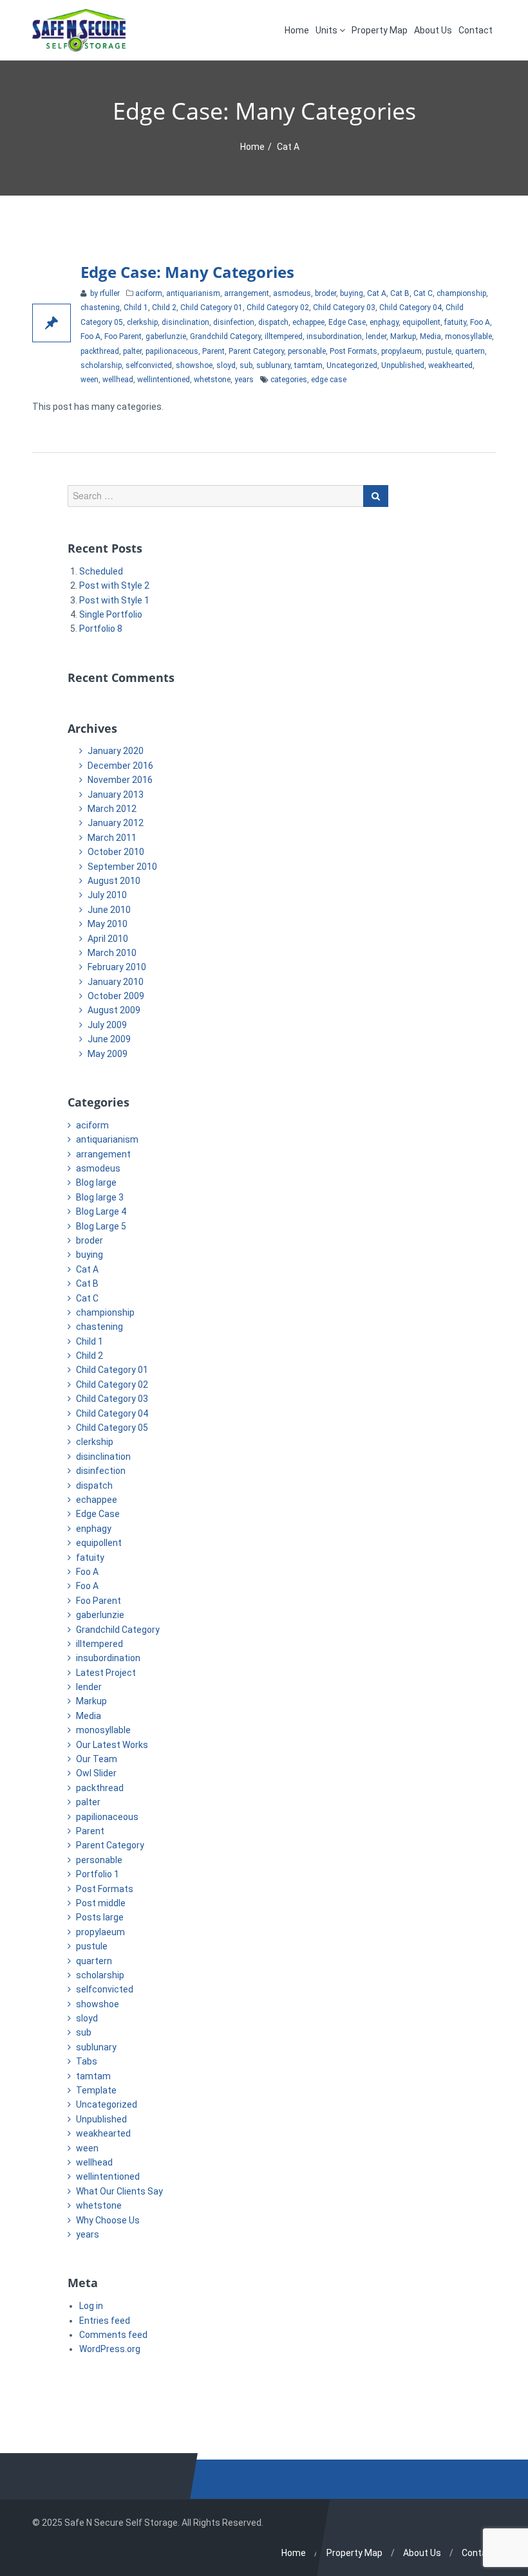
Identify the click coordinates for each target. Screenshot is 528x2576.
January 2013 (116, 795)
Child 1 (136, 308)
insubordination (334, 336)
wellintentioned (164, 380)
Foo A (480, 322)
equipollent (421, 322)
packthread (100, 351)
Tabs (87, 2061)
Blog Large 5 (101, 1226)
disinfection (234, 322)
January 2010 (116, 982)
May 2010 (108, 924)
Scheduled (101, 571)
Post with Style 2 (114, 585)
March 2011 (112, 838)
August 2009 (114, 1010)
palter (132, 351)
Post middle (101, 1903)
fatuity (455, 322)
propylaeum (401, 351)
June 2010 (109, 910)
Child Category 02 (278, 308)
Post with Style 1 (114, 600)
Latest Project (106, 1673)
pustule (438, 351)
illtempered (284, 336)
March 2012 (112, 809)
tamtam (308, 365)
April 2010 (108, 939)
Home (297, 30)
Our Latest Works (112, 1745)
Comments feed (113, 2335)
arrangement (247, 293)
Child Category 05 (112, 1428)
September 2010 (122, 867)
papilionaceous (172, 351)
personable (307, 351)
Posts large (100, 1917)
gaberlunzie (166, 336)
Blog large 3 (100, 1197)
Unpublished (403, 365)
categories (289, 380)
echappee (308, 322)
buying (352, 293)
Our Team (97, 1759)
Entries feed (105, 2321)
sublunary (273, 365)
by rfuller (104, 293)
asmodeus (292, 293)
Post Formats (354, 351)
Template (96, 2090)
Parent (213, 351)
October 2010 (116, 852)
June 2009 (109, 1039)
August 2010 (114, 881)
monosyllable (468, 336)
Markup (403, 336)
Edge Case (347, 322)
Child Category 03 (344, 308)
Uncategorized (352, 365)
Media (430, 336)
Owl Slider (96, 1773)
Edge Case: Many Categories (187, 272)
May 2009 (108, 1054)
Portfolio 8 (101, 629)
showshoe (194, 365)
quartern (470, 351)
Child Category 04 (410, 308)
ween (90, 380)
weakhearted (450, 365)
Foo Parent (123, 336)
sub (246, 365)
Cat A (377, 293)
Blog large (96, 1182)
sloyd (226, 365)
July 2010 (107, 895)
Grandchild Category (225, 336)
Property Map (380, 30)
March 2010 (112, 953)
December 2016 (120, 766)
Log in (91, 2306)
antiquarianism (193, 293)
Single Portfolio (111, 614)
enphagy (384, 322)
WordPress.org (110, 2349)
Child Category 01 (212, 308)
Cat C (423, 293)
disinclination (185, 322)
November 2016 (120, 780)
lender (376, 336)
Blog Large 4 (101, 1211)
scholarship (101, 365)
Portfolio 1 (98, 1874)
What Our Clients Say (119, 2191)
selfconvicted (149, 365)
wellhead (118, 380)
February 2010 (117, 967)
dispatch (273, 322)
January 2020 (116, 751)
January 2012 (116, 823)
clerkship (142, 322)
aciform (149, 293)
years (244, 380)
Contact (476, 30)
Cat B (400, 293)
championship (461, 293)
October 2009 (116, 996)
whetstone (212, 380)
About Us (433, 30)
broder (325, 293)
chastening (100, 308)
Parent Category (256, 351)
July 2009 (107, 1025)
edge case (329, 380)
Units (327, 30)
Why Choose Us (108, 2220)
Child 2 (164, 308)
